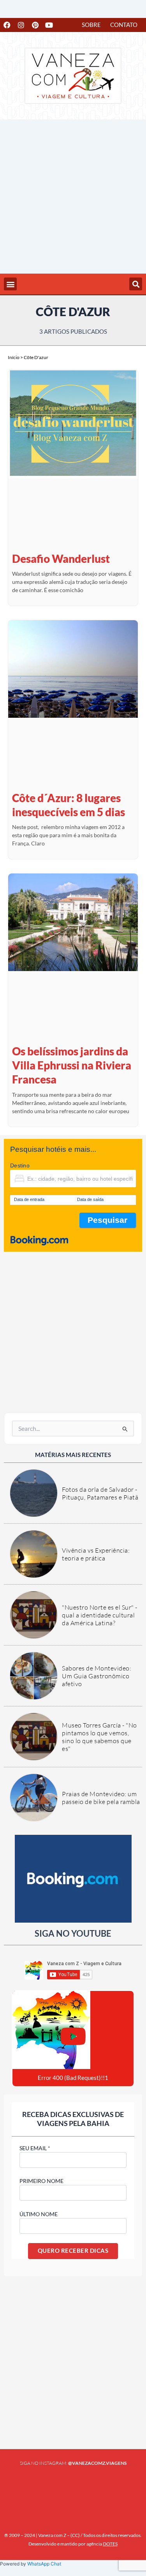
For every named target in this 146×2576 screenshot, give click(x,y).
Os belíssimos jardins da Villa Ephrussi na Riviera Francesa (72, 1065)
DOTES (110, 2544)
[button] (10, 284)
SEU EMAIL (35, 2148)
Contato (124, 25)
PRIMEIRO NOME (41, 2181)
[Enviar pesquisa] (125, 1429)
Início (14, 357)
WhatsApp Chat (44, 2564)
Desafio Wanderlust (61, 559)
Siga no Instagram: (73, 2463)
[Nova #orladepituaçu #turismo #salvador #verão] (21, 2487)
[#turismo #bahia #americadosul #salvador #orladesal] (56, 2487)
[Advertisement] (73, 197)
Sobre (91, 25)
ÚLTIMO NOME (39, 2214)
